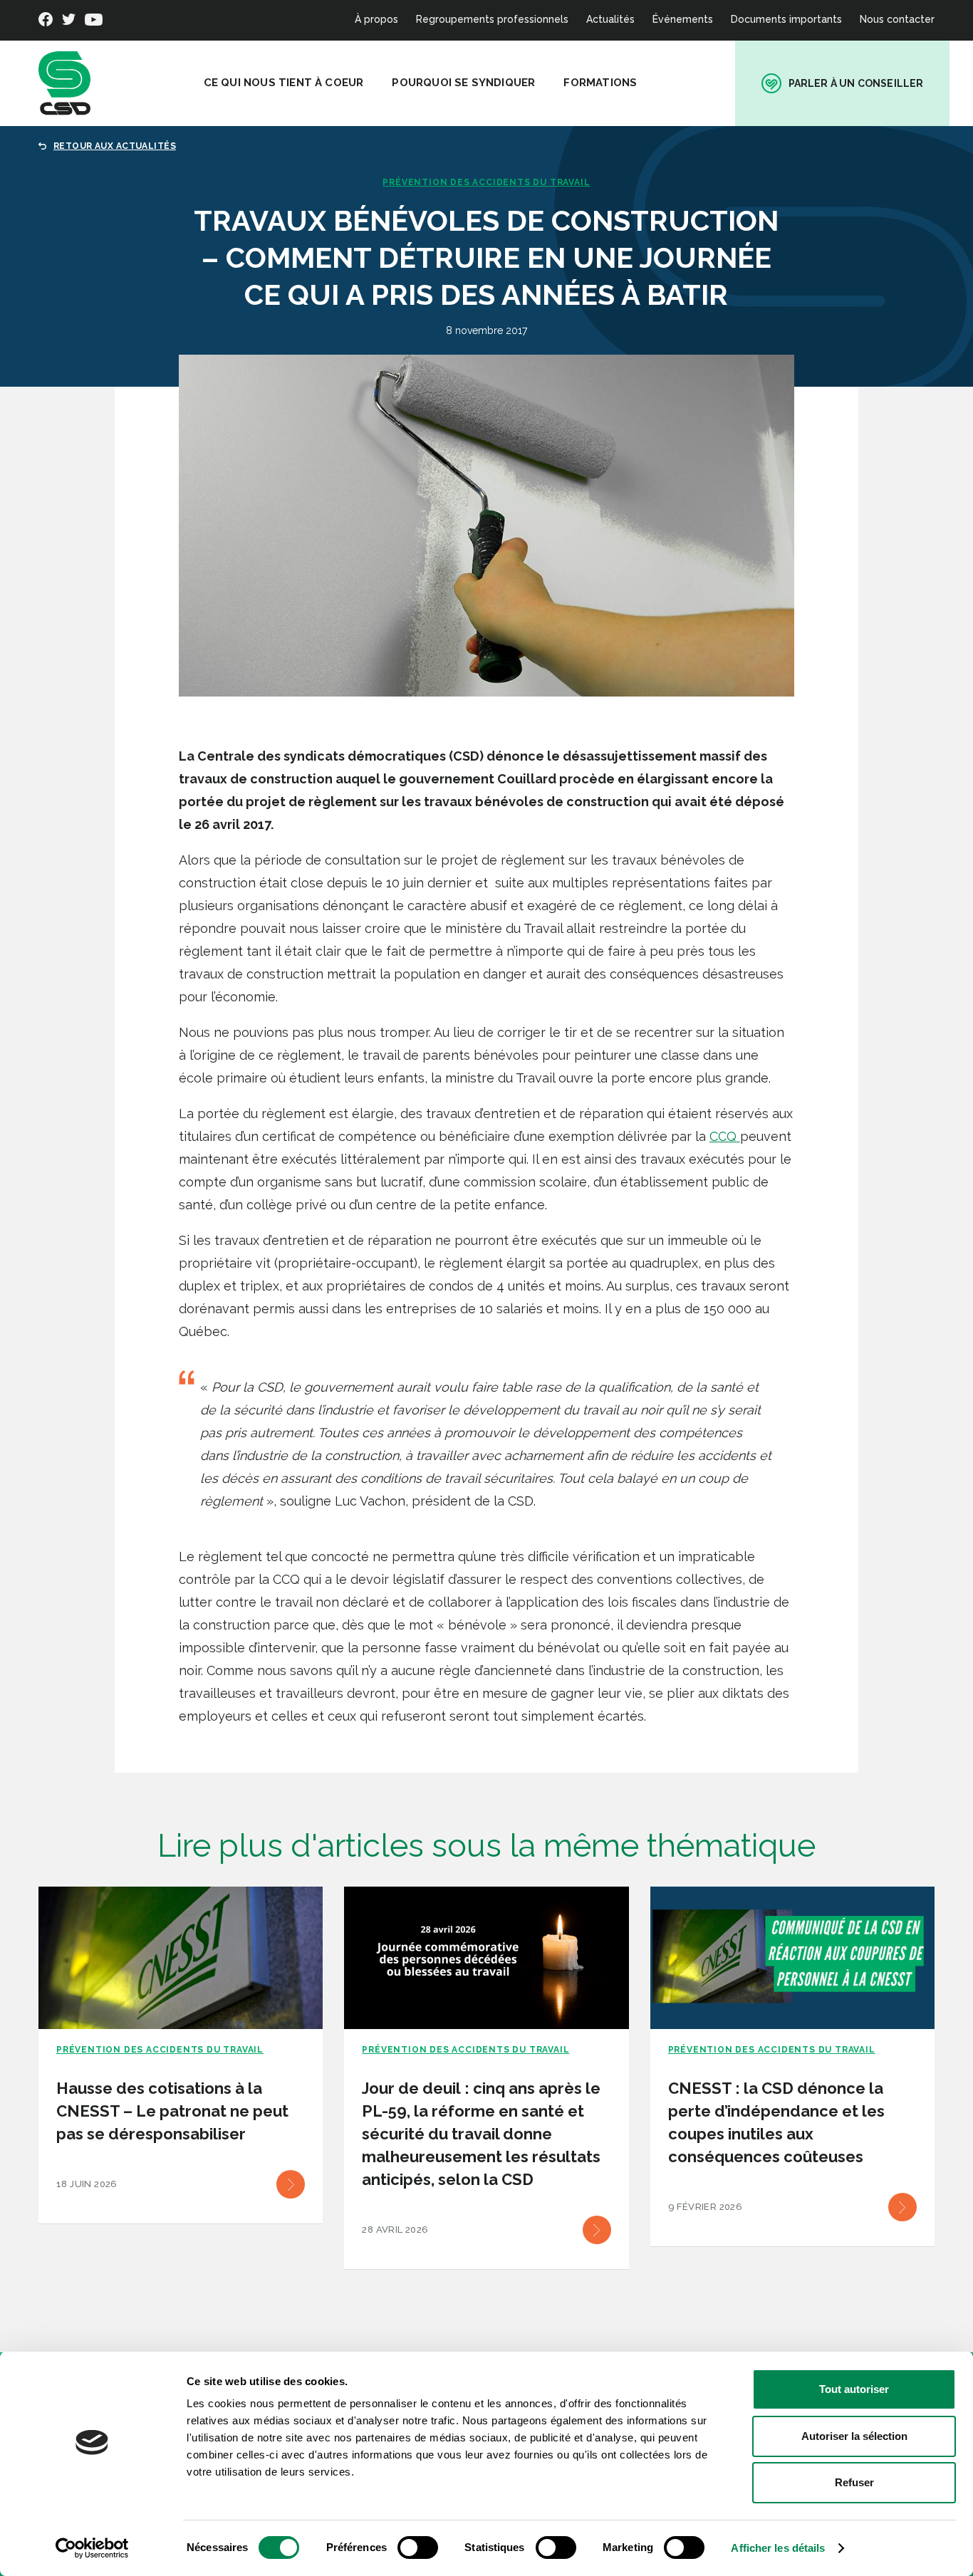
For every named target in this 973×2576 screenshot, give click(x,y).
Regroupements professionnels (492, 19)
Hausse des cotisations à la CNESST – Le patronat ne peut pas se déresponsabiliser (172, 2111)
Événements (683, 19)
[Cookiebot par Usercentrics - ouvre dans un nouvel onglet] (92, 2548)
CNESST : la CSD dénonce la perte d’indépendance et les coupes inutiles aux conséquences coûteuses (776, 2122)
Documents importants (786, 19)
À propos (376, 19)
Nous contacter (897, 19)
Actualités (610, 19)
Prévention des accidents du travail (486, 182)
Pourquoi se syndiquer (463, 83)
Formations (600, 83)
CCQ (725, 1136)
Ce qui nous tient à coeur (284, 83)
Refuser (854, 2482)
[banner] (64, 83)
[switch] (418, 2548)
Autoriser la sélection (854, 2436)
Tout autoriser (854, 2389)
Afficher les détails (778, 2548)
